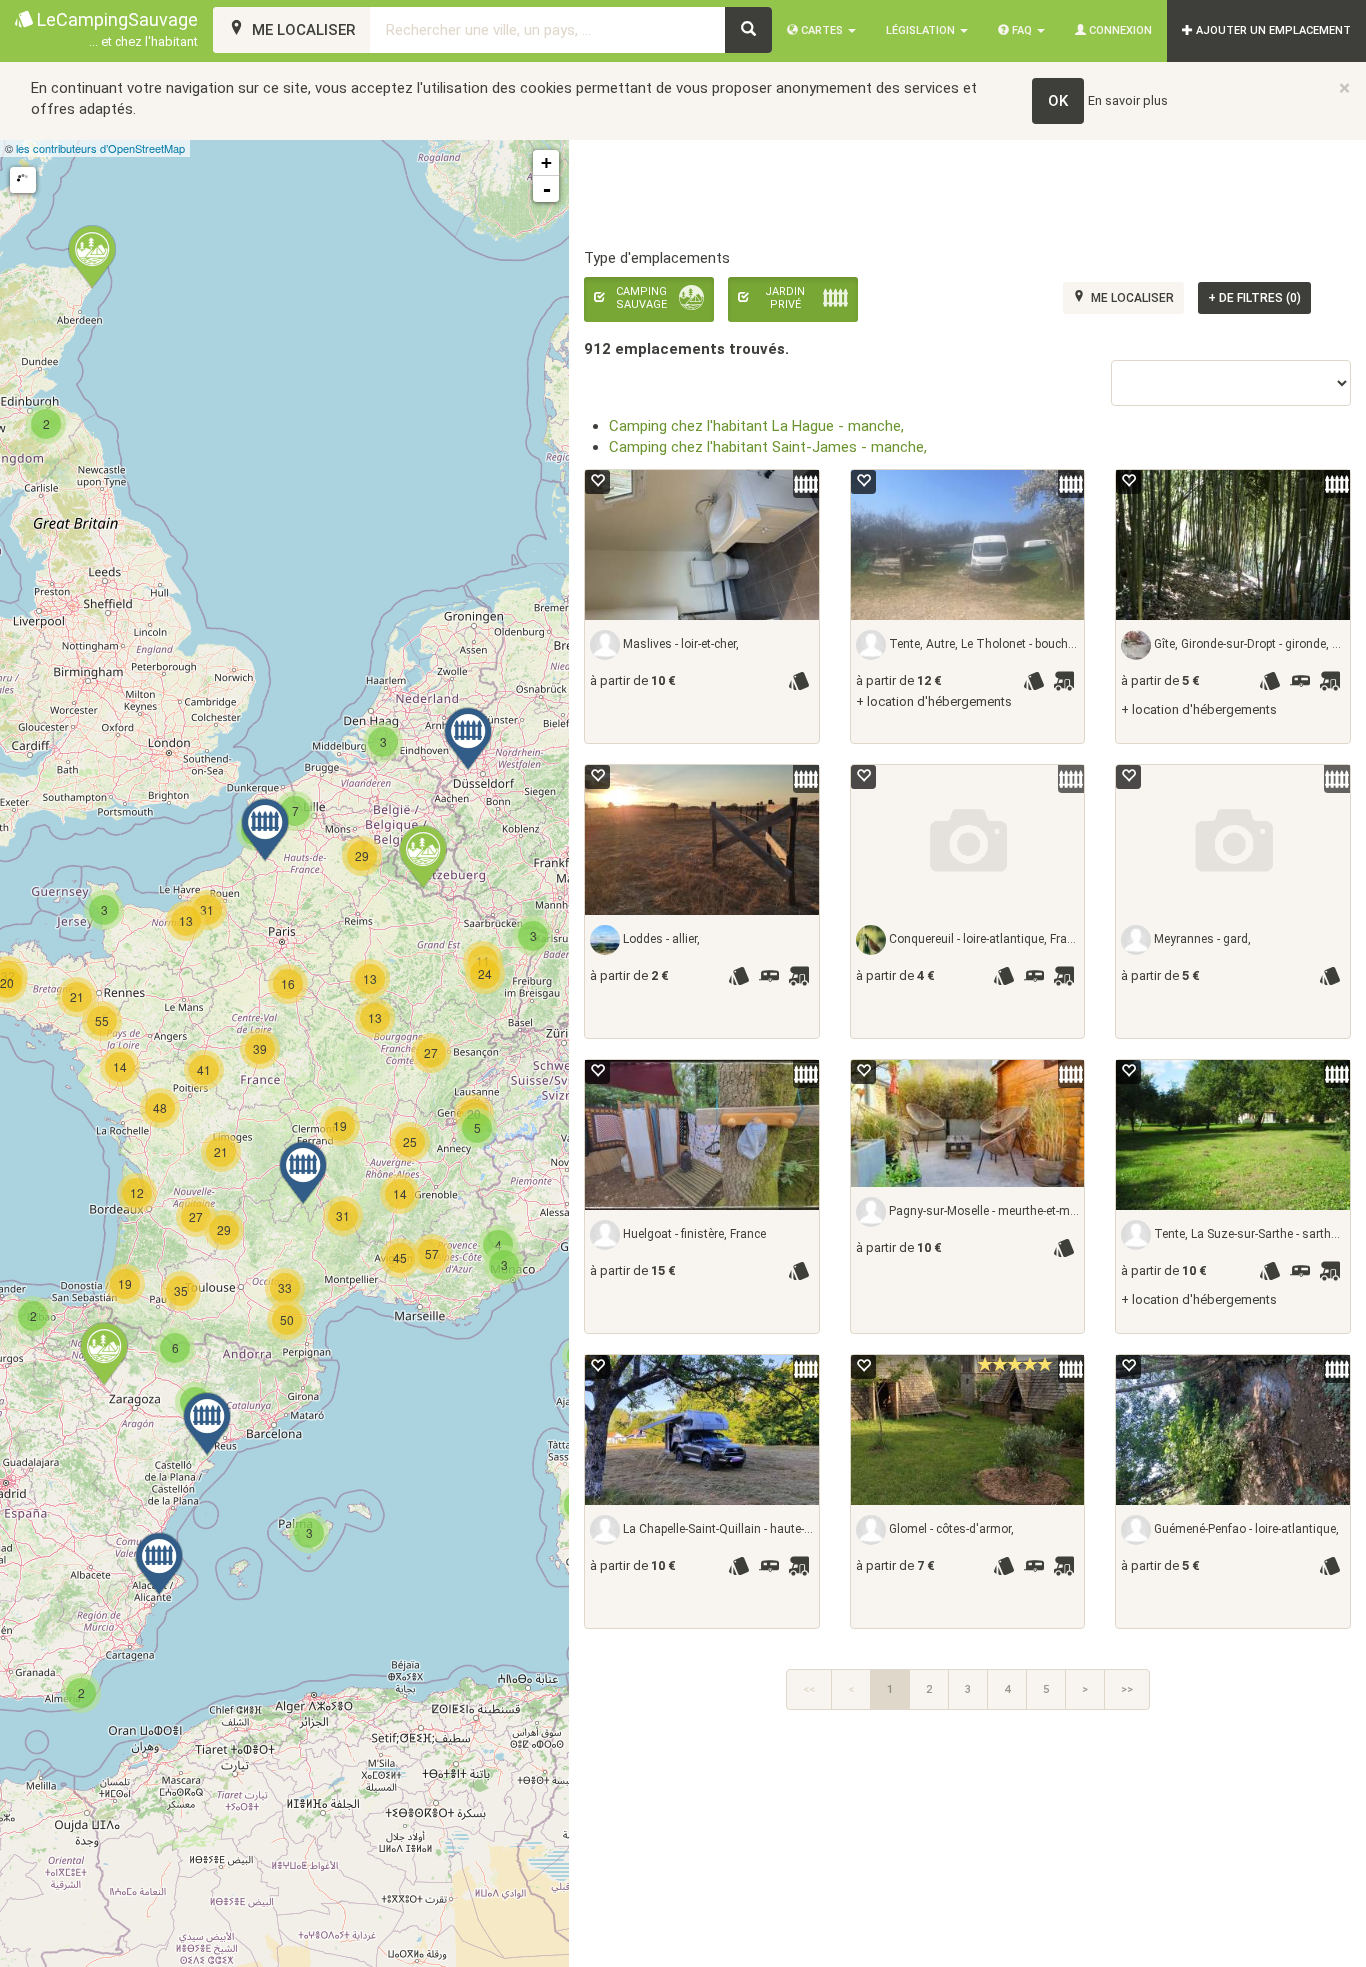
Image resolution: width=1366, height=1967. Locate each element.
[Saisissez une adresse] (23, 180)
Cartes (822, 30)
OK (1058, 101)
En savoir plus (1128, 100)
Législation (922, 30)
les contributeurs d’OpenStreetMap (100, 148)
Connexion (1119, 30)
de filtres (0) (1254, 298)
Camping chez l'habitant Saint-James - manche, (768, 447)
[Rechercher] (748, 30)
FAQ (1022, 30)
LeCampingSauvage (115, 29)
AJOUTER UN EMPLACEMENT (1272, 30)
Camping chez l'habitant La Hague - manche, (756, 426)
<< (809, 1689)
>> (1127, 1689)
